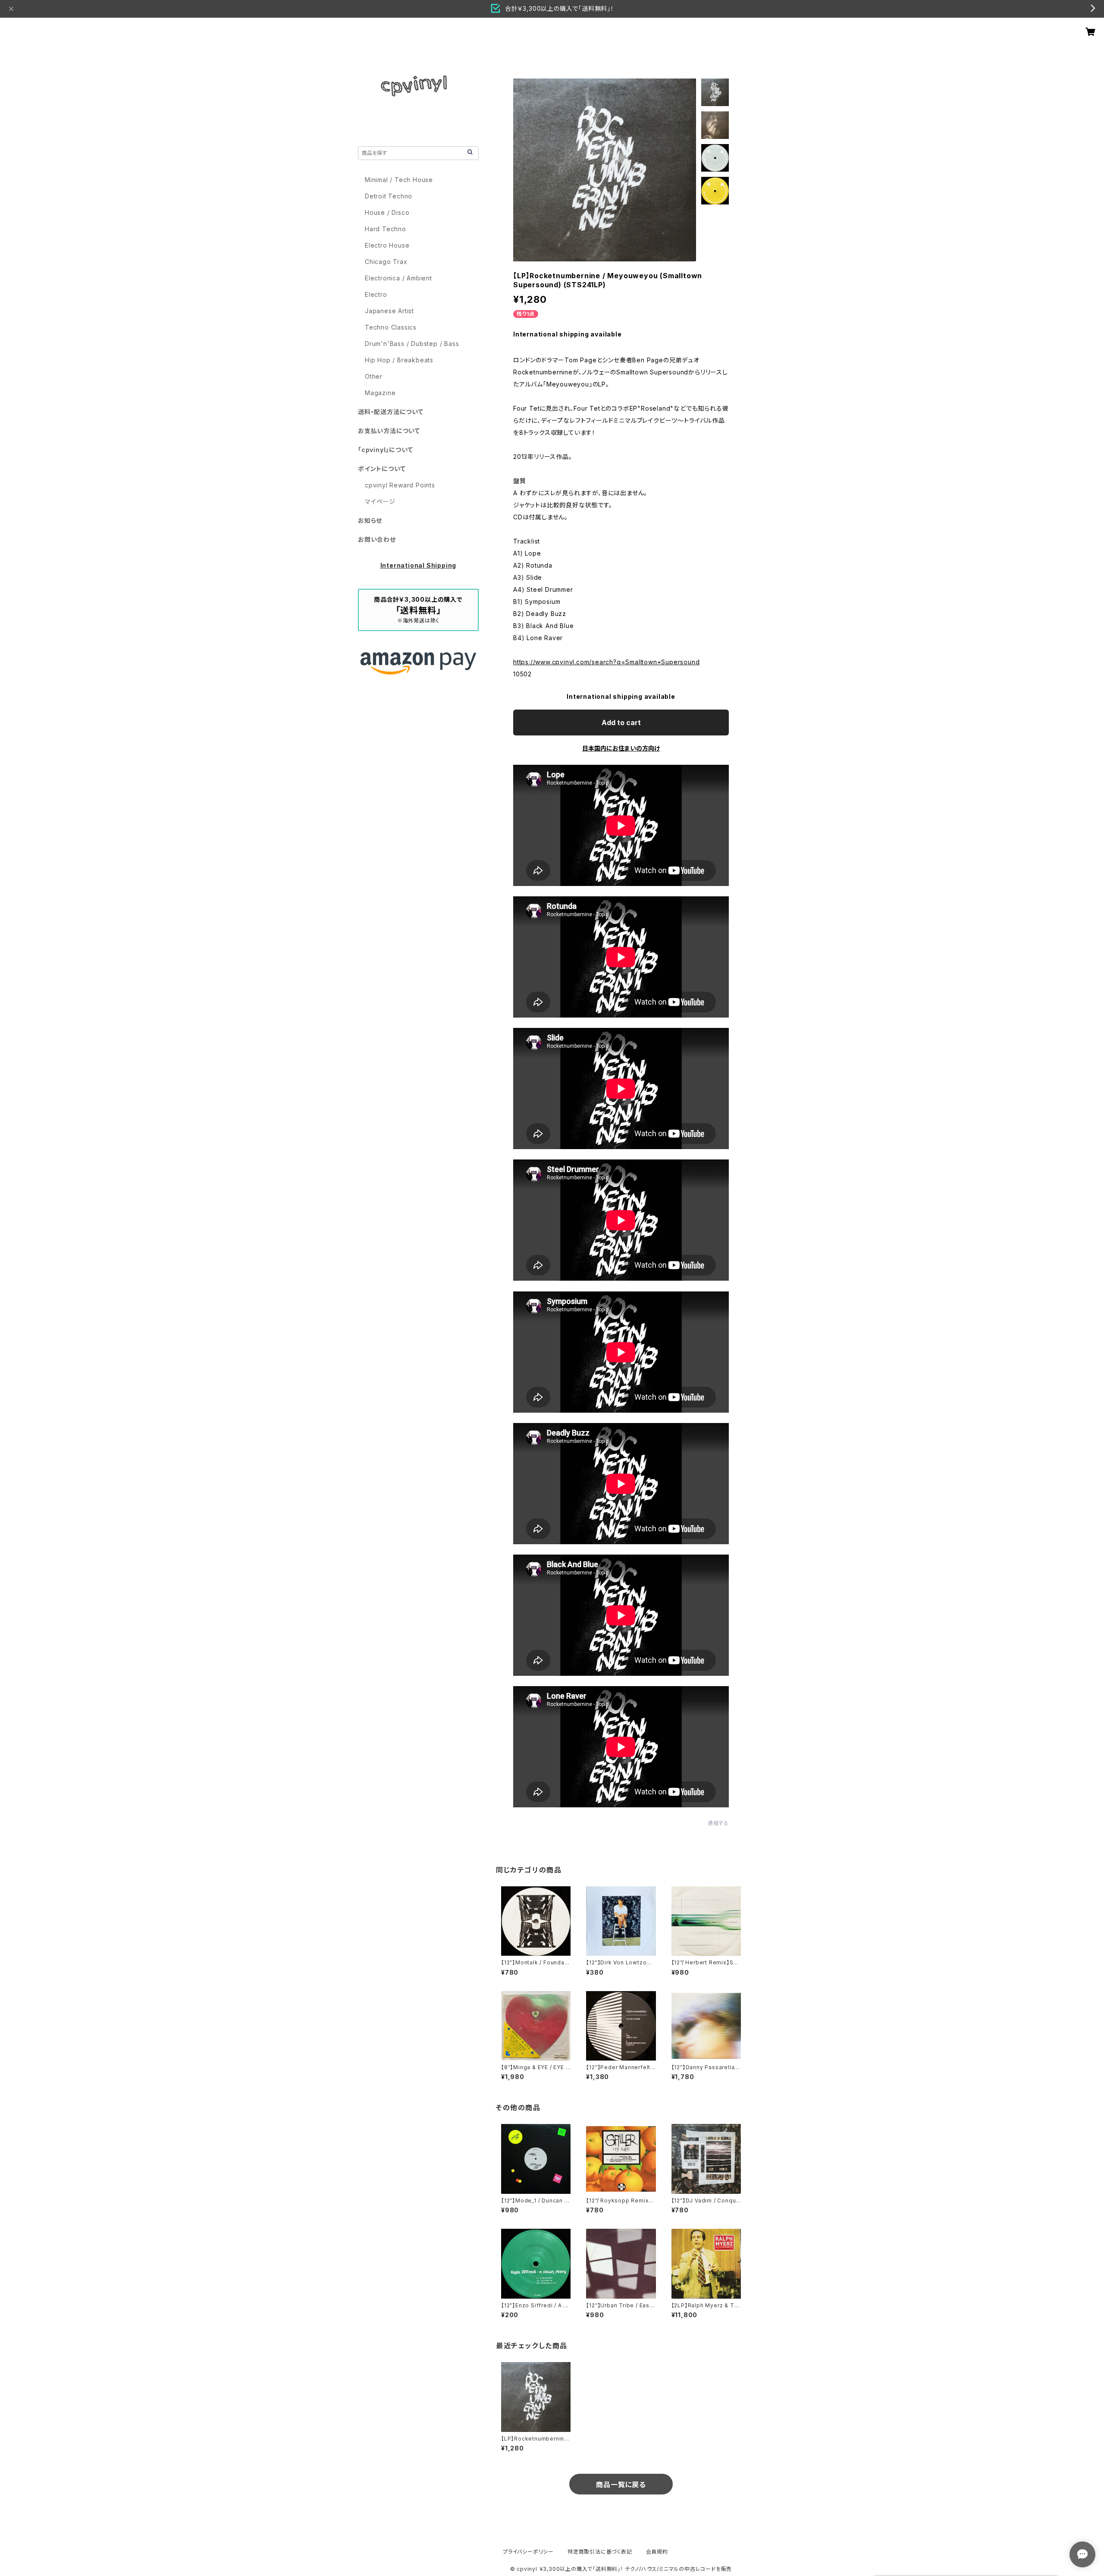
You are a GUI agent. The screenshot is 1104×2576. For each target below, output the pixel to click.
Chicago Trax (386, 262)
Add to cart (621, 723)
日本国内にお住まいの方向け (621, 748)
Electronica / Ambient (398, 278)
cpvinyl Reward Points (400, 485)
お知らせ (370, 520)
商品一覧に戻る (621, 2485)
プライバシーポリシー (528, 2552)
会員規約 (657, 2552)
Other (374, 376)
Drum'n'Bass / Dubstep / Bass (412, 344)
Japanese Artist (389, 311)
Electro (376, 294)
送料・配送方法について (391, 412)
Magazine (380, 393)
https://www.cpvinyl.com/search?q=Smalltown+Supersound (606, 662)
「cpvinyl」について (385, 450)
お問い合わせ (377, 539)
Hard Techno (386, 229)
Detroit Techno (389, 196)
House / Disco (387, 212)
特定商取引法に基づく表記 (600, 2552)
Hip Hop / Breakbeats (399, 360)
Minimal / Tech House (399, 180)
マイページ (380, 501)
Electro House (387, 245)
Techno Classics (391, 327)
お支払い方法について (389, 431)
